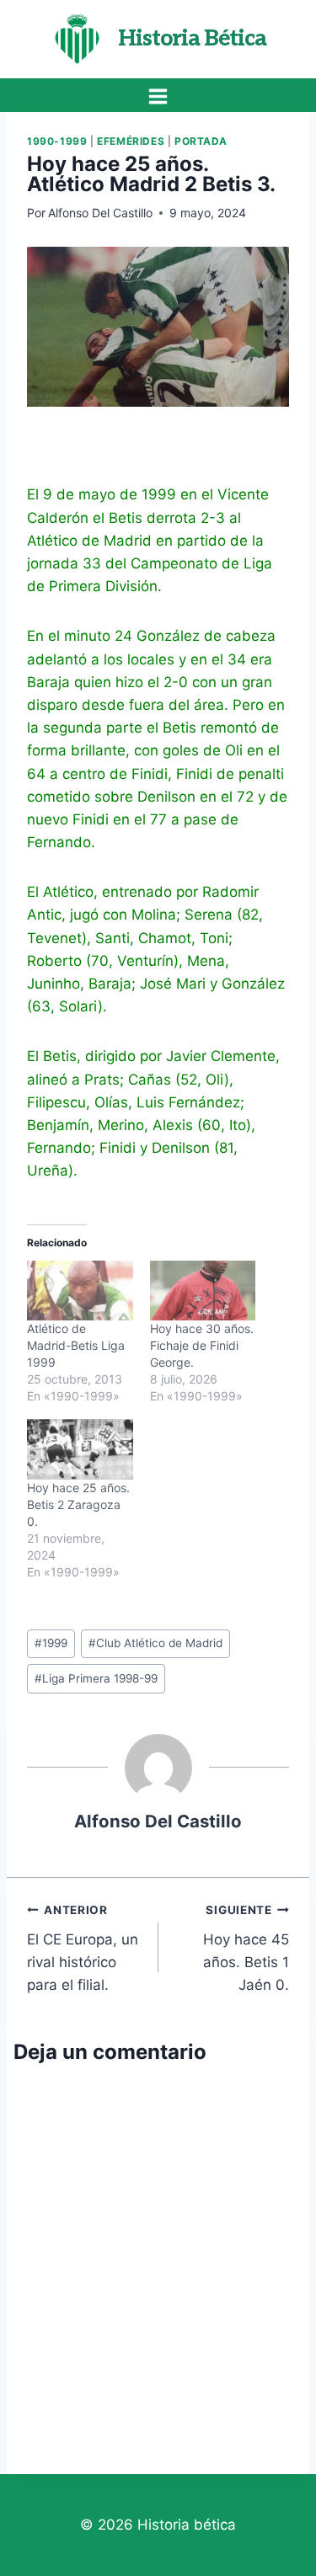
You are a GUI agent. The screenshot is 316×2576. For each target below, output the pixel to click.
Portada (201, 141)
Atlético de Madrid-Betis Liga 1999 (76, 1345)
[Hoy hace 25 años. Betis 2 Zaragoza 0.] (80, 1449)
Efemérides (131, 141)
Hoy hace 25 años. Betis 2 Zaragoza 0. (78, 1504)
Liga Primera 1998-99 (96, 1678)
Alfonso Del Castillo (100, 213)
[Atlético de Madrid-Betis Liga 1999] (80, 1291)
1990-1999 (57, 141)
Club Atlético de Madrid (155, 1643)
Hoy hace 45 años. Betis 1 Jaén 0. (246, 1948)
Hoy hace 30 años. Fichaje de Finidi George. (202, 1345)
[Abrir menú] (158, 96)
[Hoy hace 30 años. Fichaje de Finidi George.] (203, 1291)
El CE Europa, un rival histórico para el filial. (83, 1948)
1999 (51, 1643)
